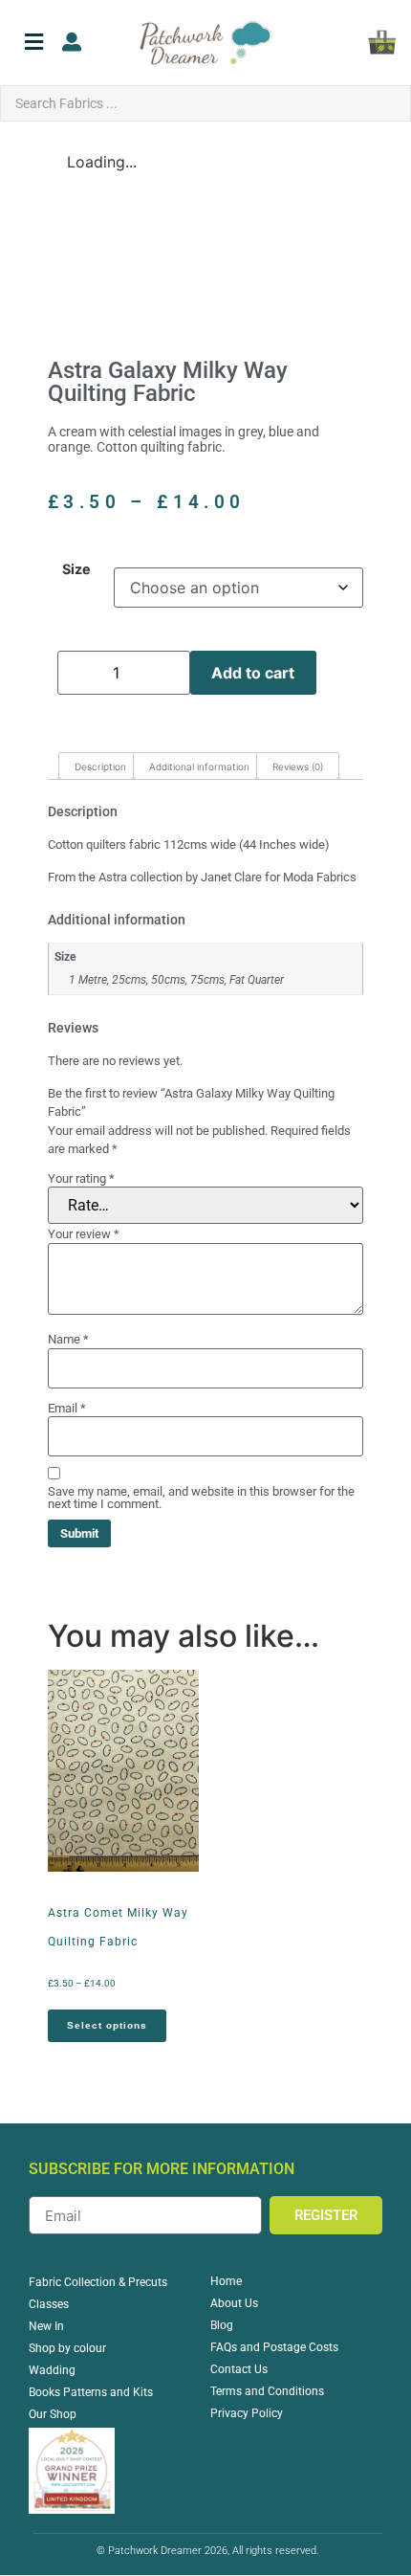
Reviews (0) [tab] (298, 766)
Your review (84, 1234)
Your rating (81, 1178)
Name (68, 1339)
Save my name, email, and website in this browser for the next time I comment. (201, 1498)
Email (67, 1408)
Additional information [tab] (199, 766)
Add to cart (253, 673)
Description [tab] (100, 766)
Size (76, 569)
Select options (107, 2025)
